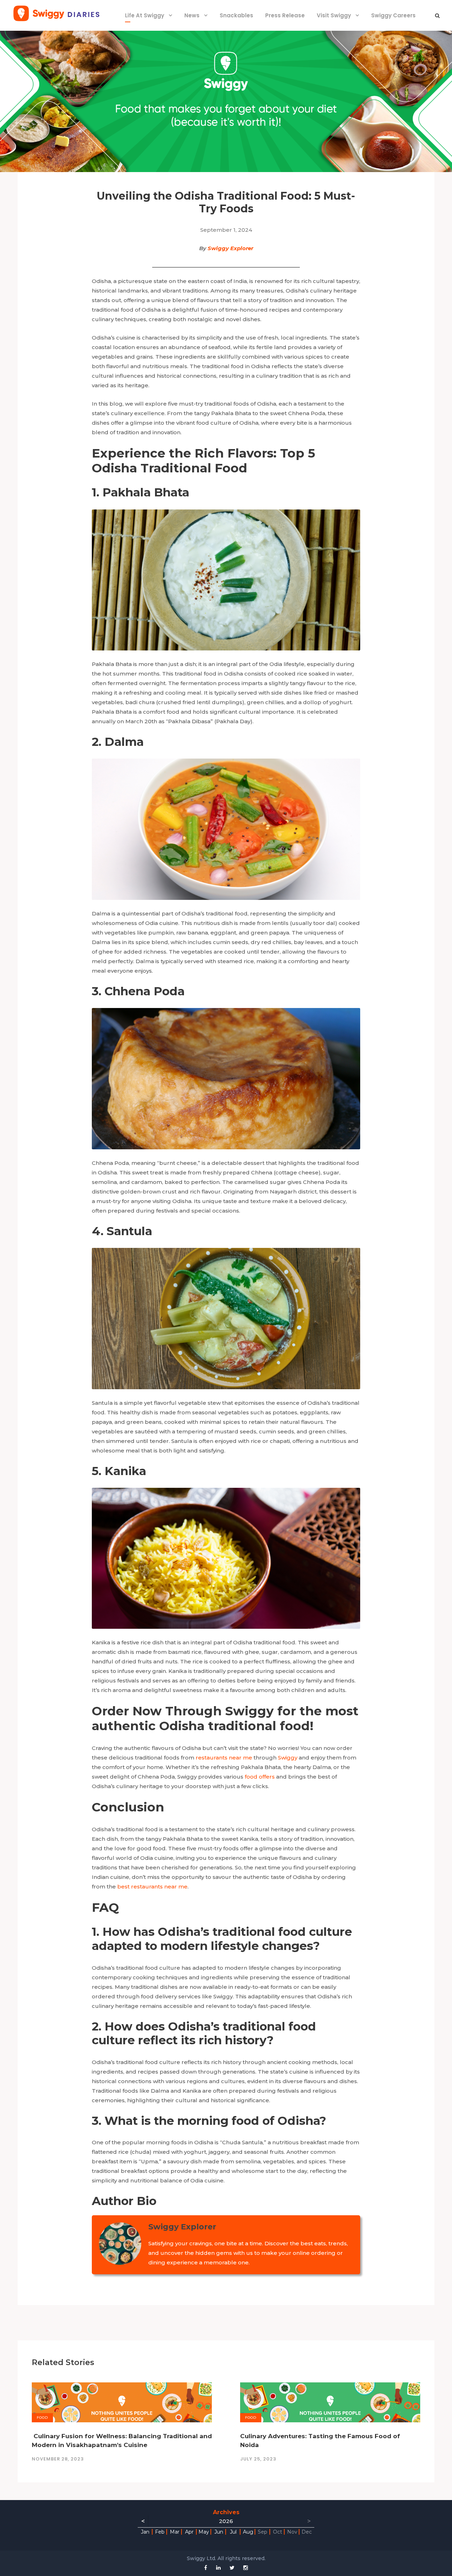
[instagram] (246, 2568)
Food (42, 2418)
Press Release (285, 15)
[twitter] (232, 2568)
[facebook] (206, 2568)
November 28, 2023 (58, 2459)
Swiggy (288, 1758)
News (192, 15)
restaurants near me (224, 1758)
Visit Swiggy (334, 15)
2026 (226, 2521)
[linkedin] (218, 2568)
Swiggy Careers (393, 15)
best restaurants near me (152, 1887)
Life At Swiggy (145, 15)
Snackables (236, 15)
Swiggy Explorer (230, 248)
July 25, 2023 (258, 2459)
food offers (260, 1777)
